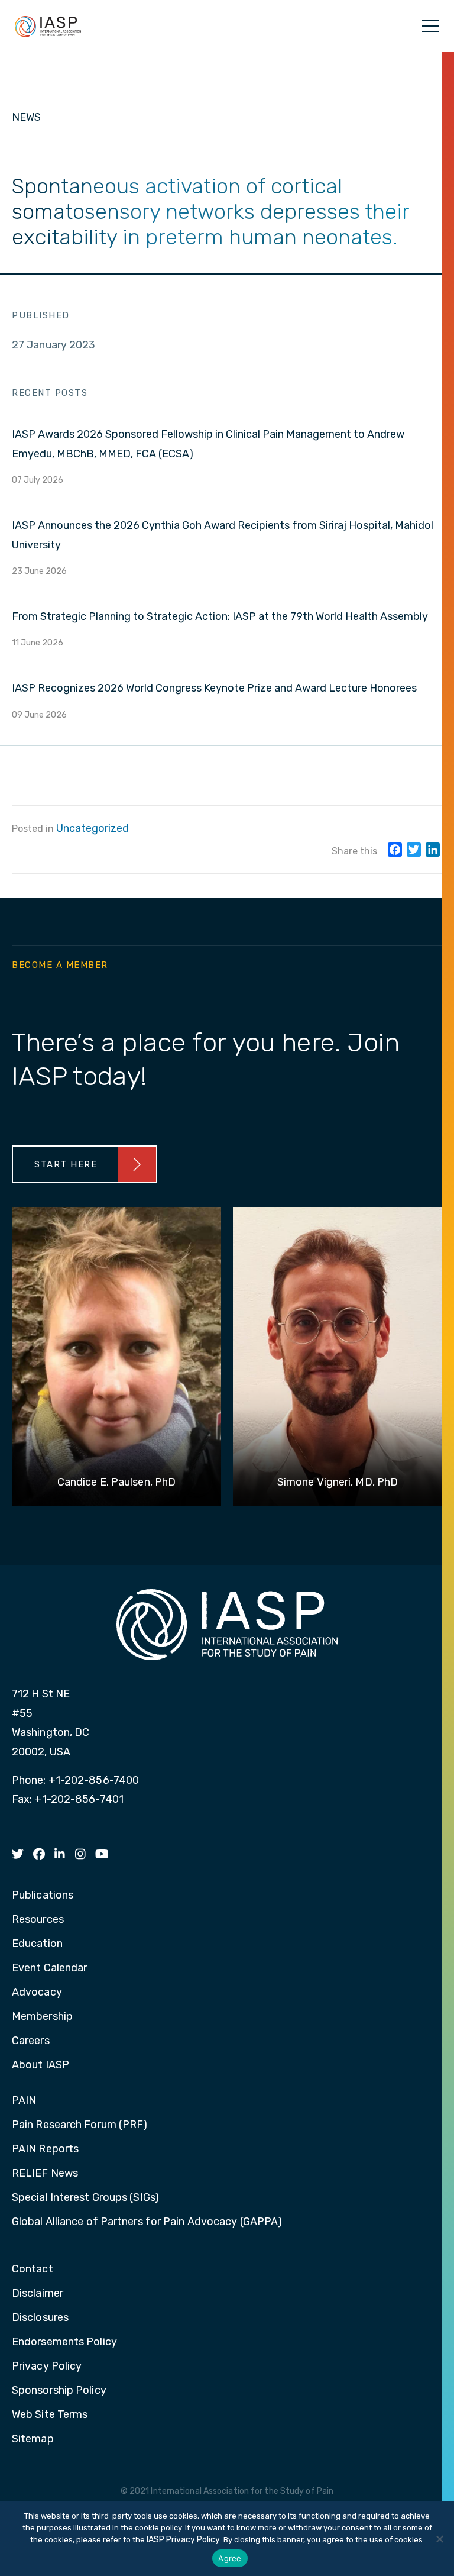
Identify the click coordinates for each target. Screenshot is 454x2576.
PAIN (24, 2101)
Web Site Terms (50, 2415)
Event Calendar (49, 1968)
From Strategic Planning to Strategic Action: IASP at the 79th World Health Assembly (220, 616)
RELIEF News (45, 2174)
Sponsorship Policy (59, 2391)
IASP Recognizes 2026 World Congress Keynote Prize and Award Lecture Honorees (214, 688)
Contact (33, 2270)
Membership (42, 2017)
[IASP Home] (48, 26)
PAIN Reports (45, 2149)
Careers (31, 2041)
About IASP (40, 2065)
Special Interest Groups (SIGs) (85, 2198)
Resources (38, 1920)
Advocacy (37, 1993)
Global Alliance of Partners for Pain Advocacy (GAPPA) (147, 2222)
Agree (230, 2558)
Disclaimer (38, 2294)
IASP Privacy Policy (183, 2540)
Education (37, 1944)
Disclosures (40, 2318)
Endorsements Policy (64, 2342)
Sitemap (33, 2439)
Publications (43, 1896)
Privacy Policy (47, 2367)
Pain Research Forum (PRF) (80, 2125)
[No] (439, 2539)
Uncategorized (93, 828)
